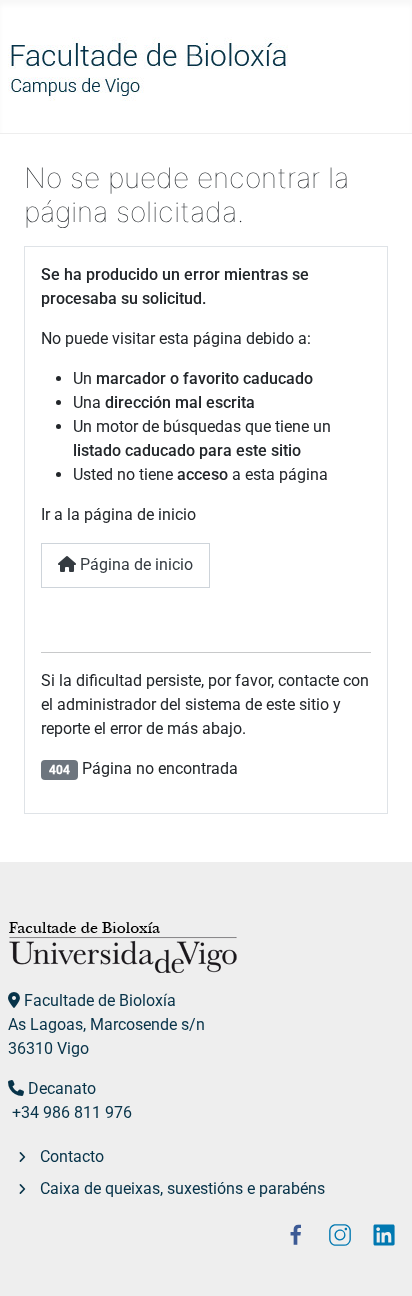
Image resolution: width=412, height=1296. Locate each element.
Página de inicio (134, 564)
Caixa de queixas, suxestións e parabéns (182, 1188)
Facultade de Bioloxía (100, 1000)
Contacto (72, 1156)
